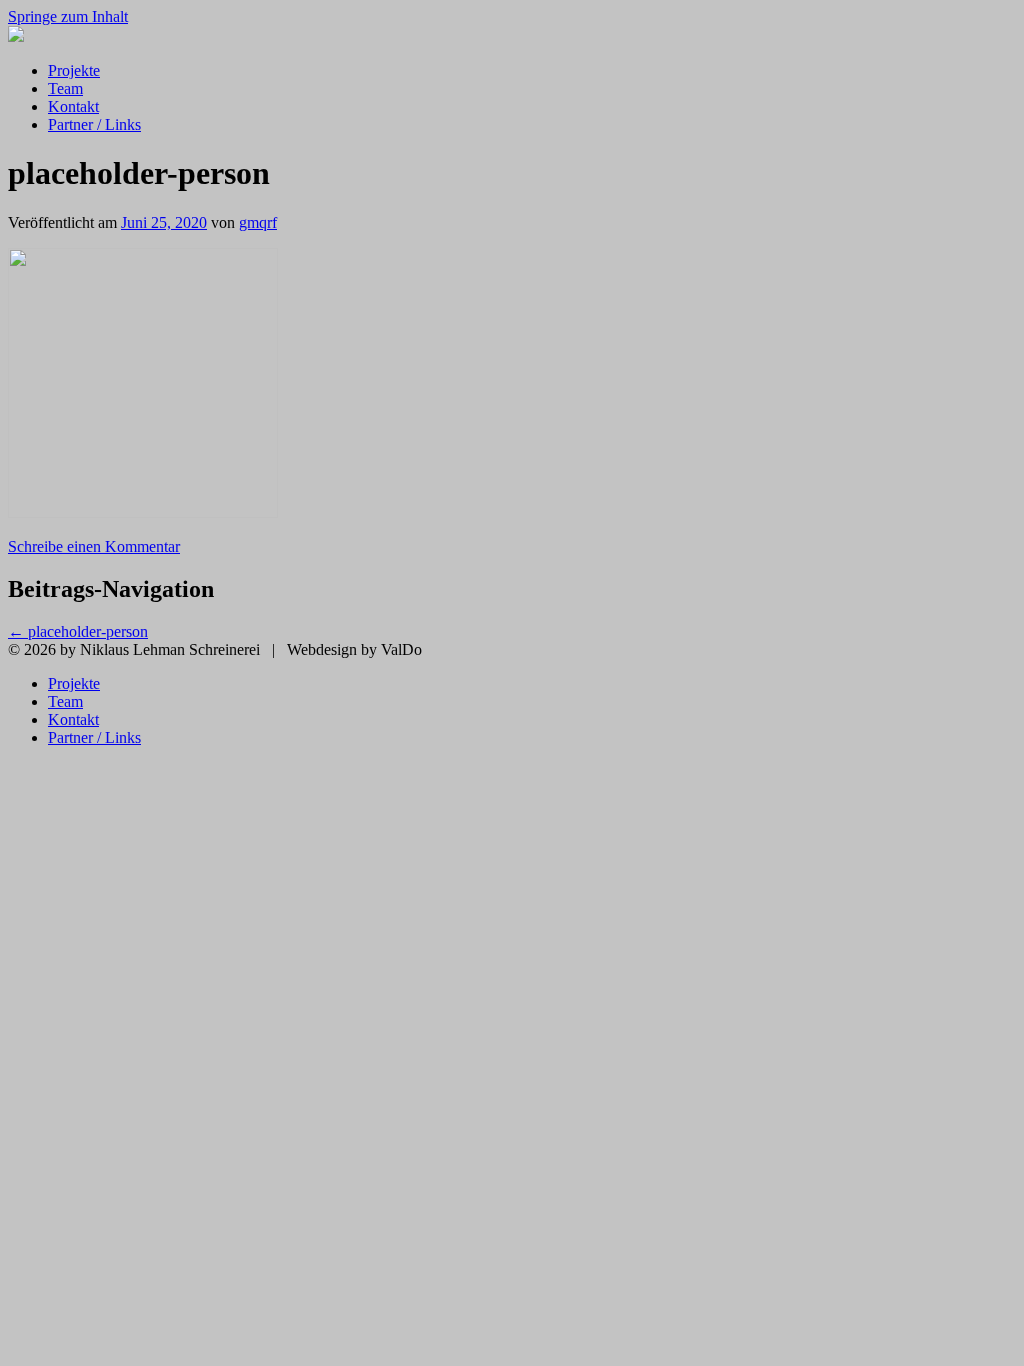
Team (65, 88)
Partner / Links (94, 124)
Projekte (74, 70)
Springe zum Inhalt (68, 16)
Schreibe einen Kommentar (94, 546)
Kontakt (73, 106)
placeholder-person (78, 631)
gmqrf (258, 222)
